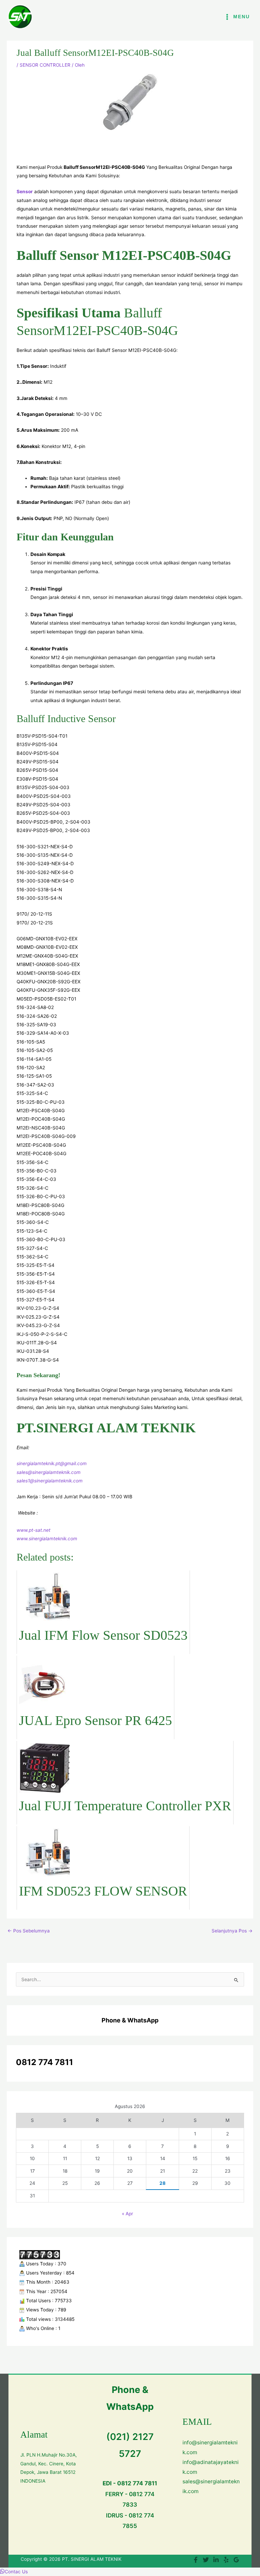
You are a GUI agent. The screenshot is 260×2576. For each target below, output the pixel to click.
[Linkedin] (216, 2560)
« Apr (127, 2214)
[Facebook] (196, 2560)
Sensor (25, 192)
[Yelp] (226, 2560)
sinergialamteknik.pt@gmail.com (52, 1463)
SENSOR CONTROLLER (45, 65)
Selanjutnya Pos (232, 1931)
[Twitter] (206, 2560)
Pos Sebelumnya (29, 1931)
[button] (14, 2572)
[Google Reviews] (236, 2560)
